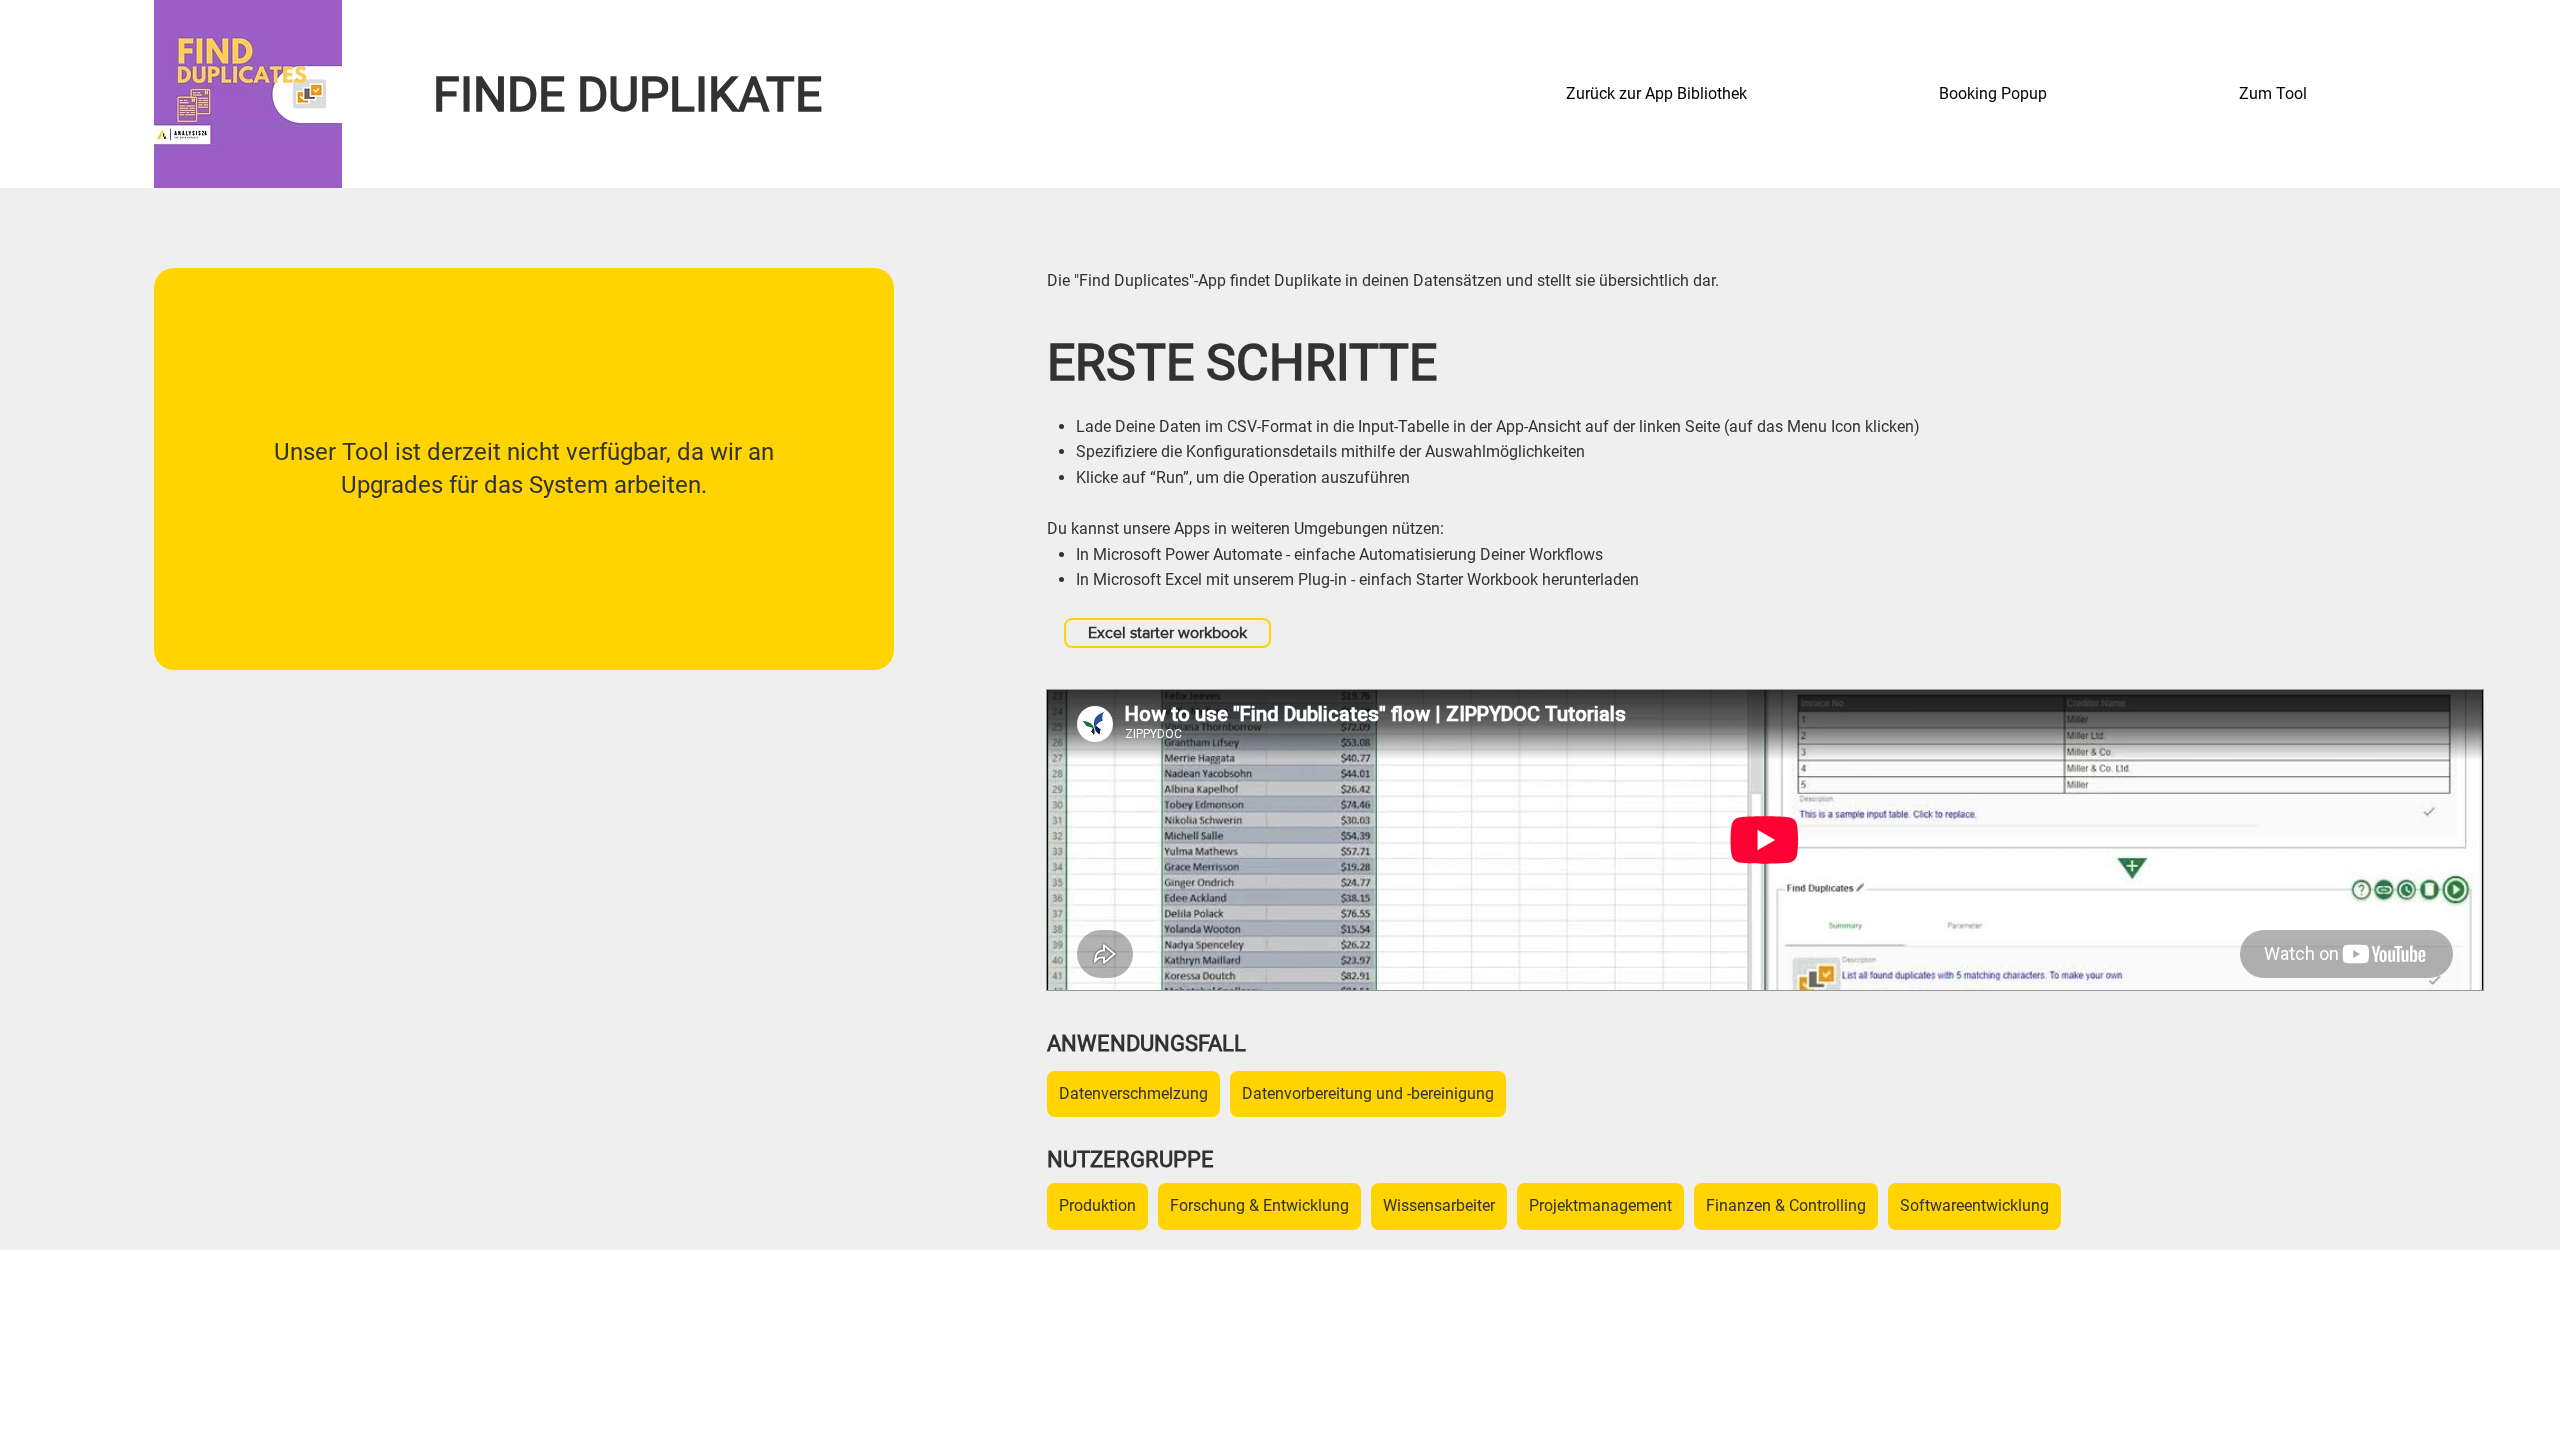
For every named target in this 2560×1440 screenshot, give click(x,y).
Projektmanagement (1600, 1205)
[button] (2074, 94)
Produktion (1097, 1205)
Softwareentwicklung (1974, 1205)
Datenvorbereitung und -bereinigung (1368, 1093)
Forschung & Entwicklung (1259, 1205)
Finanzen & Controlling (1786, 1205)
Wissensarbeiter (1439, 1205)
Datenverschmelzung (1133, 1093)
